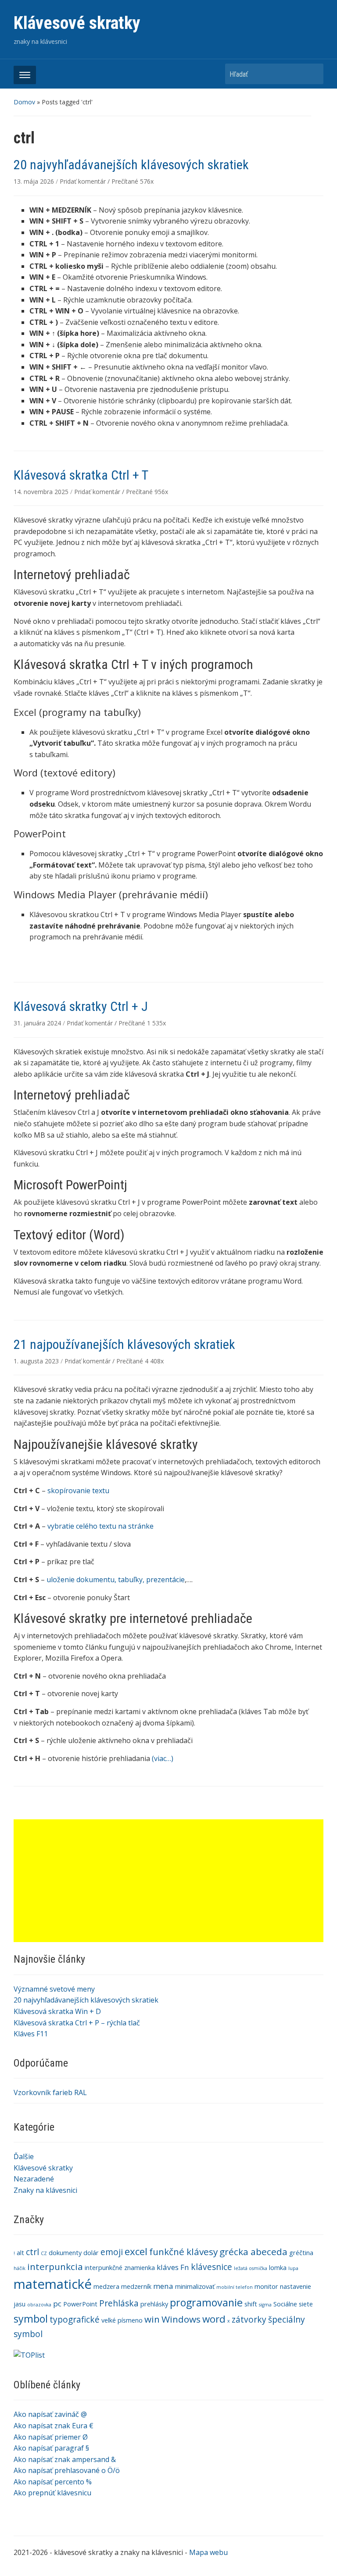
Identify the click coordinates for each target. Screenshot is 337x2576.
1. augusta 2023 (37, 1361)
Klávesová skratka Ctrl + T (81, 475)
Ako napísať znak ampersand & (65, 2459)
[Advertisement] (169, 1881)
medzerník (136, 2286)
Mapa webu (208, 2552)
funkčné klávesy (183, 2252)
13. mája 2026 (35, 181)
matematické (53, 2284)
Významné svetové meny (54, 1989)
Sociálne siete (293, 2304)
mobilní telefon (235, 2287)
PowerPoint (80, 2304)
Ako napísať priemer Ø (51, 2437)
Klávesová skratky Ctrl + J (81, 1006)
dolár (91, 2253)
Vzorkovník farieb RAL (50, 2092)
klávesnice (212, 2267)
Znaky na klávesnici (45, 2190)
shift (251, 2304)
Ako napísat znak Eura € (54, 2426)
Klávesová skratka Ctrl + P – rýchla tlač (77, 2023)
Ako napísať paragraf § (51, 2448)
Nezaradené (34, 2179)
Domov (24, 102)
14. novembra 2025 (42, 492)
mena (163, 2286)
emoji (112, 2252)
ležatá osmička (251, 2268)
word (214, 2319)
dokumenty (65, 2253)
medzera (106, 2286)
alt (20, 2253)
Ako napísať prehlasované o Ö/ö (67, 2470)
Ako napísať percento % (53, 2482)
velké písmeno (122, 2320)
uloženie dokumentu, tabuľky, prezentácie (116, 1580)
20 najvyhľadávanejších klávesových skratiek (86, 2000)
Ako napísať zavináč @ (50, 2414)
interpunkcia (55, 2266)
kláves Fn (173, 2267)
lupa (293, 2268)
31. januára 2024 (38, 1023)
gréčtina (301, 2253)
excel (136, 2251)
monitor (266, 2286)
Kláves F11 (31, 2034)
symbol (31, 2319)
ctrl (32, 2252)
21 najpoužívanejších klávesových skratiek (124, 1344)
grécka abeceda (253, 2252)
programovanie (206, 2302)
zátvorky (249, 2320)
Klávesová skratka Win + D (57, 2011)
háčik (20, 2268)
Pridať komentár (83, 181)
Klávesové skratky (77, 23)
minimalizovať (195, 2286)
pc (57, 2304)
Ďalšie (24, 2156)
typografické (75, 2320)
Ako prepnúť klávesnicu (52, 2493)
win (152, 2319)
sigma (265, 2305)
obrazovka (39, 2305)
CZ (44, 2253)
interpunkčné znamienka (120, 2268)
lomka (278, 2268)
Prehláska (119, 2303)
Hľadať (312, 74)
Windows (181, 2319)
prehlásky (154, 2304)
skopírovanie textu (78, 1491)
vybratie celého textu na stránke (100, 1526)
